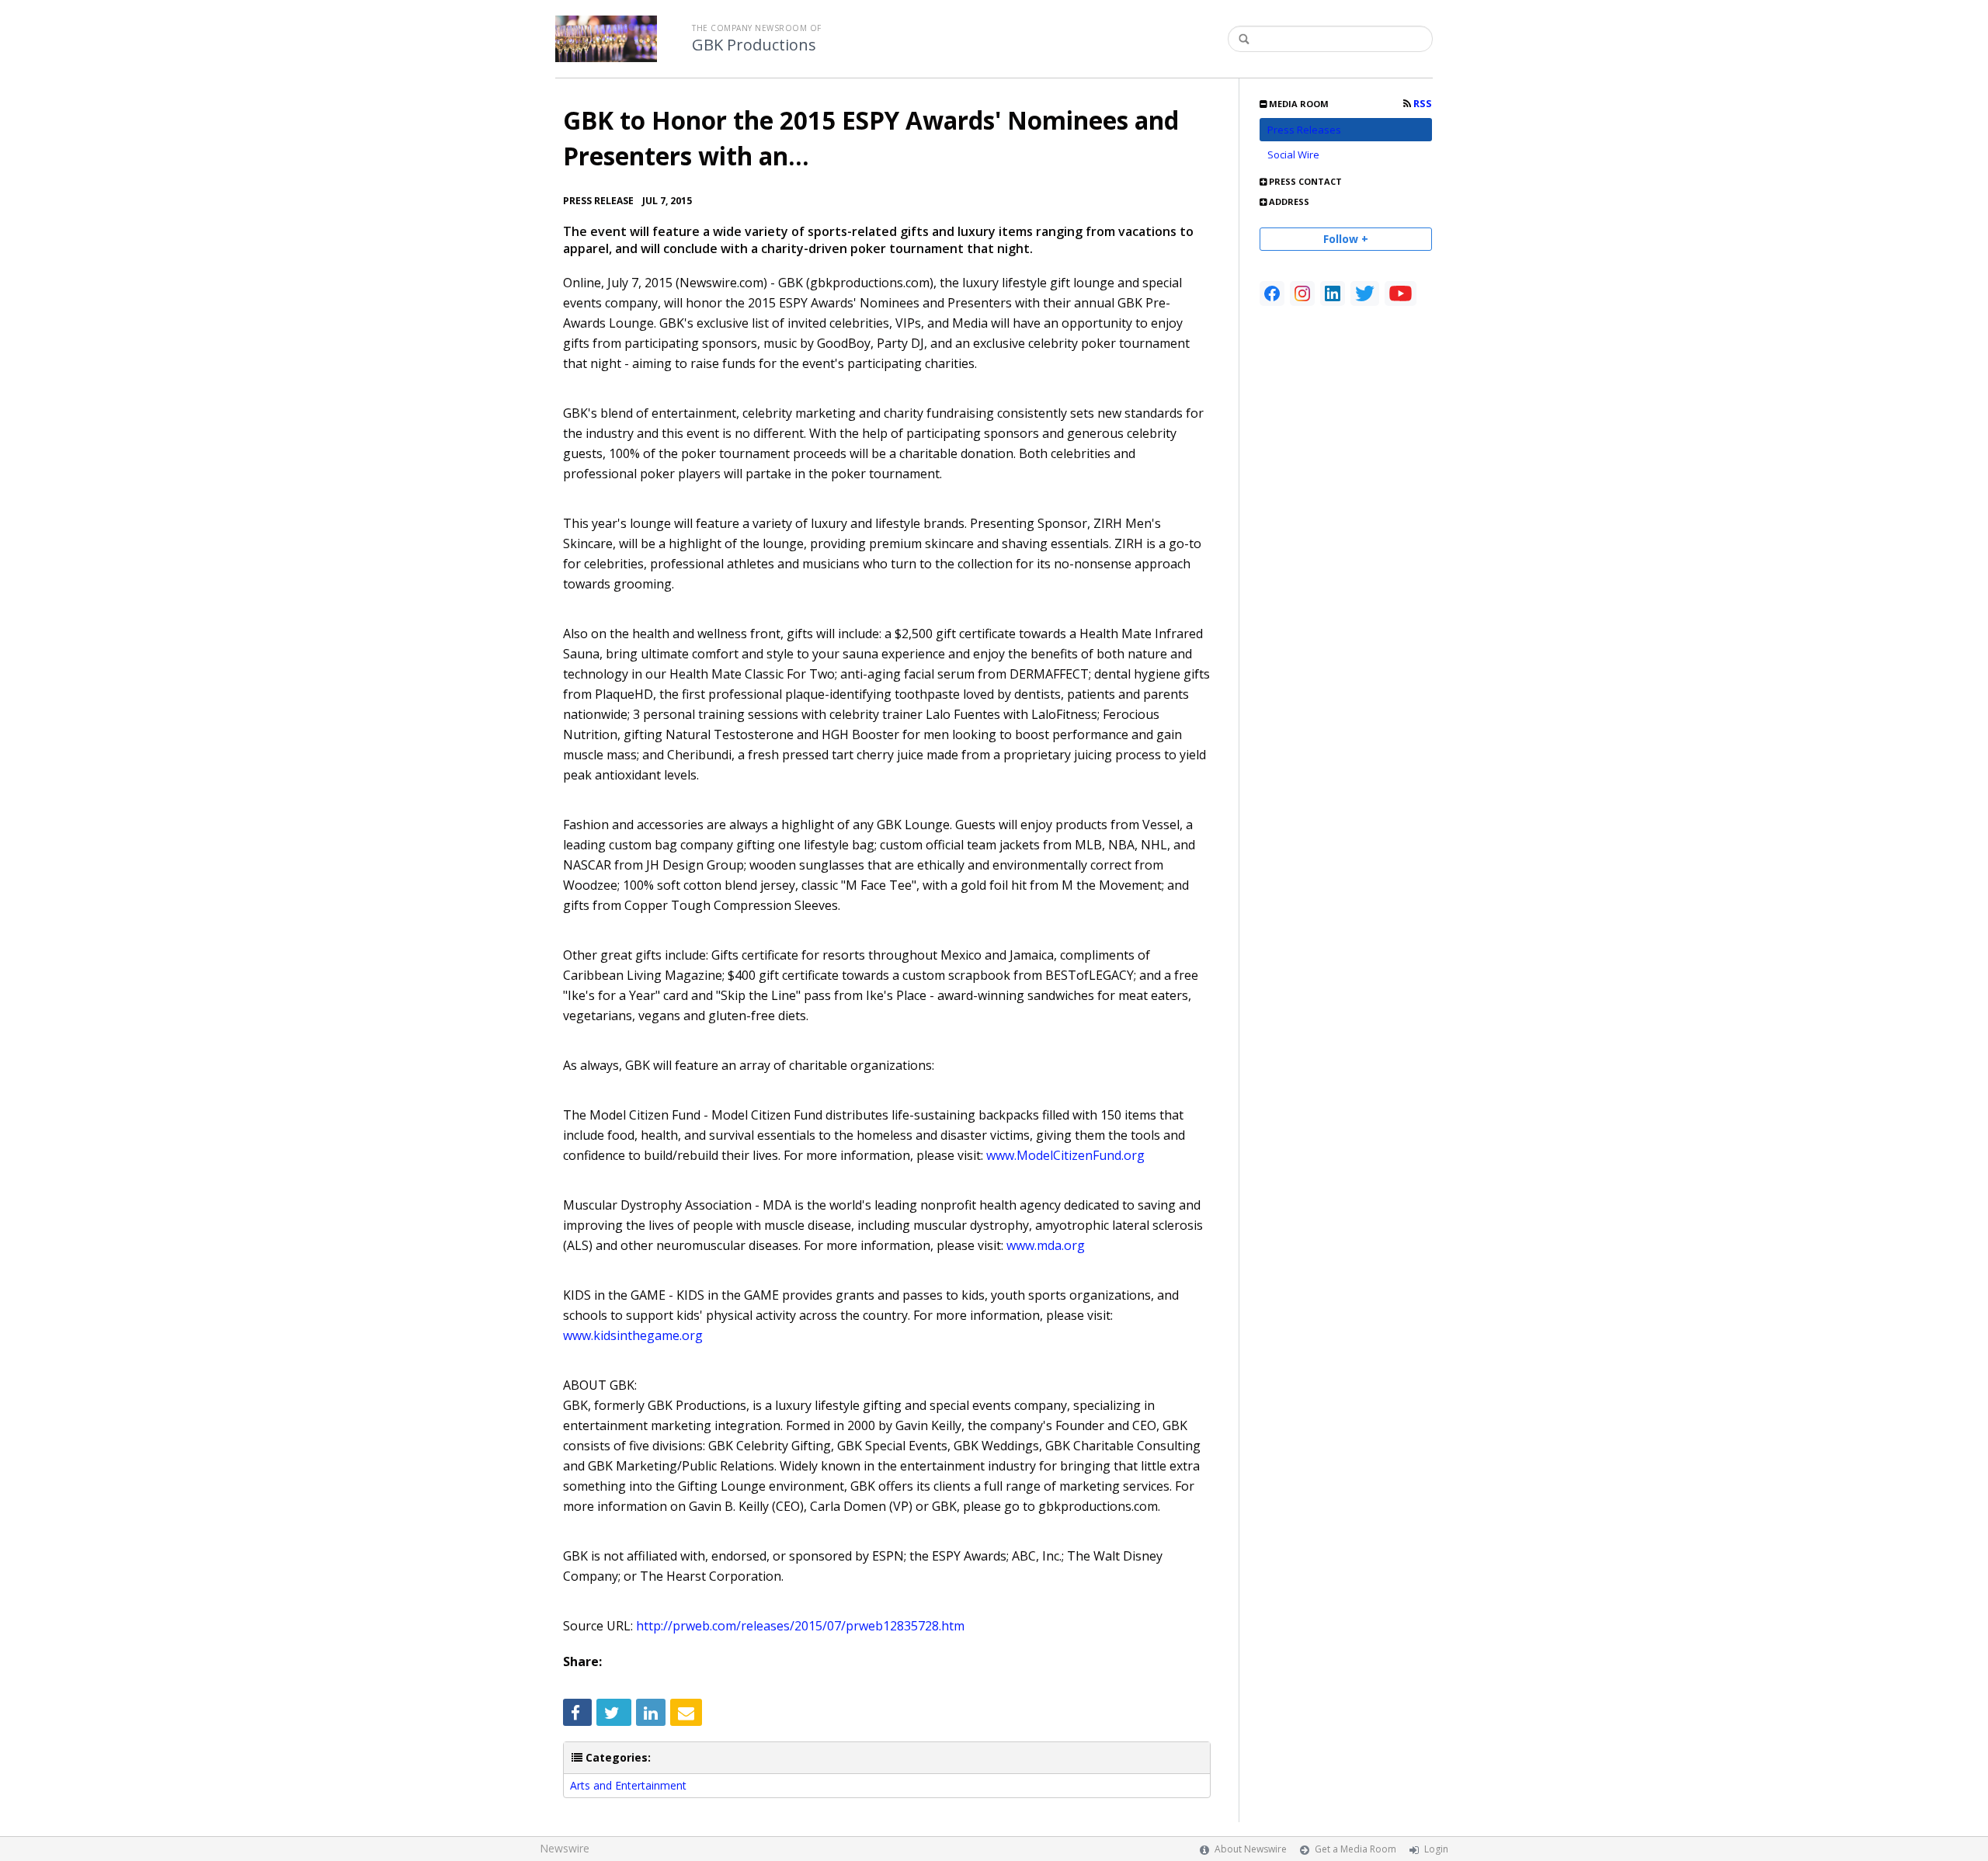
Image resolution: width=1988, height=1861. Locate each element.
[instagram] (1302, 293)
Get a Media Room (1355, 1849)
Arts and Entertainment (628, 1785)
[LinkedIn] (1333, 293)
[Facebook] (1272, 293)
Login (1436, 1849)
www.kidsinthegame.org (633, 1335)
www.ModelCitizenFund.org (1065, 1155)
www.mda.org (1046, 1245)
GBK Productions (754, 45)
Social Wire (1293, 155)
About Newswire (1251, 1849)
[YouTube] (1401, 293)
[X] (1365, 293)
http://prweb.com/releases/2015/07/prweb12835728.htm (800, 1626)
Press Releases (1304, 130)
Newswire (565, 1848)
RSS (1421, 104)
